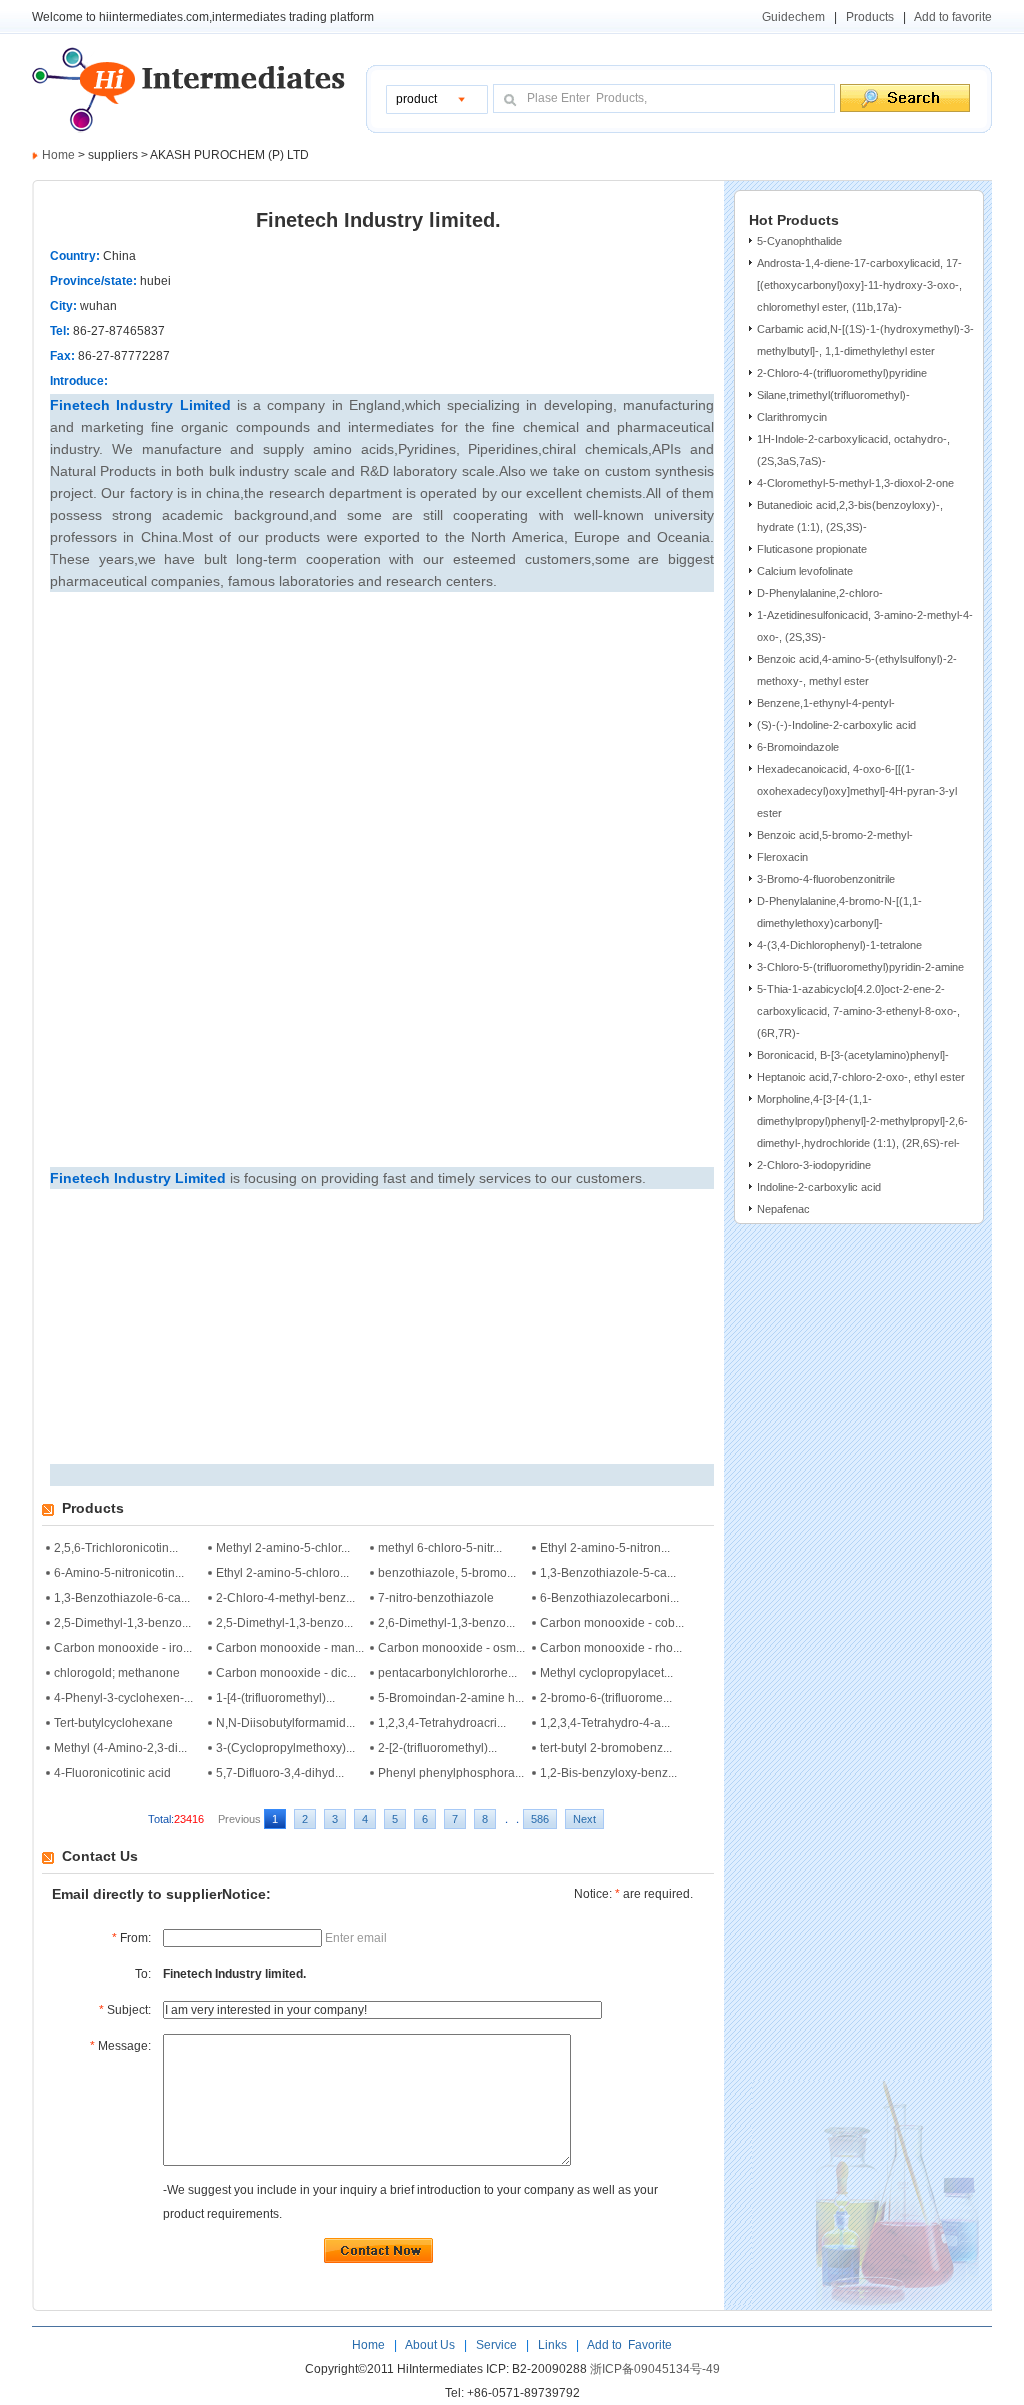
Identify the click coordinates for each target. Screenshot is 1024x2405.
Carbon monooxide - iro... (123, 1648)
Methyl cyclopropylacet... (606, 1673)
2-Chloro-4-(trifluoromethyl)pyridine (842, 373)
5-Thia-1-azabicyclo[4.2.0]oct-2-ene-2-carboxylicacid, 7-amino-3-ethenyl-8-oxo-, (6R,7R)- (858, 1011)
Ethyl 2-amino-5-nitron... (605, 1548)
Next (584, 1819)
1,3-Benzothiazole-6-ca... (122, 1598)
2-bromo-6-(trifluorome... (606, 1698)
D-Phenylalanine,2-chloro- (820, 593)
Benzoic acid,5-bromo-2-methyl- (835, 835)
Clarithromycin (792, 417)
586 (540, 1819)
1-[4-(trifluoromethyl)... (275, 1698)
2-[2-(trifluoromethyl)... (437, 1748)
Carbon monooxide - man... (290, 1648)
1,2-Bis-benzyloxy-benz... (608, 1773)
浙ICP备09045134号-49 (655, 2369)
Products (870, 17)
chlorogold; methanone (117, 1673)
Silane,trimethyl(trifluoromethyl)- (833, 395)
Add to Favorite (628, 2345)
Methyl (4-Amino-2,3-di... (120, 1748)
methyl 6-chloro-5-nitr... (440, 1548)
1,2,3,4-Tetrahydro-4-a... (605, 1723)
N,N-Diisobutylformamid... (285, 1723)
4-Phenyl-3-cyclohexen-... (123, 1698)
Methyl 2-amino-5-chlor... (283, 1548)
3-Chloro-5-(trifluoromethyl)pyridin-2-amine (860, 967)
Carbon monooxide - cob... (612, 1623)
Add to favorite (953, 17)
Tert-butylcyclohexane (113, 1723)
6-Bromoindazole (798, 747)
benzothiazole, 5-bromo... (447, 1573)
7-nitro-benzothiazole (436, 1598)
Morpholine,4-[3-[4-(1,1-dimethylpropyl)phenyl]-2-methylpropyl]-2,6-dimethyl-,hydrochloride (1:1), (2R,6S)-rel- (862, 1121)
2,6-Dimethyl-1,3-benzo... (446, 1623)
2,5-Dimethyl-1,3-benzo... (122, 1623)
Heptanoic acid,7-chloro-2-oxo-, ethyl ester (861, 1077)
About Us (431, 2345)
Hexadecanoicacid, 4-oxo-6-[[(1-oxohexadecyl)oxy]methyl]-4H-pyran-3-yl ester (857, 791)
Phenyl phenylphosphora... (451, 1773)
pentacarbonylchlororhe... (447, 1673)
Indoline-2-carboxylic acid (819, 1187)
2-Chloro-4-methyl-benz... (285, 1598)
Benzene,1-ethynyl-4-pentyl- (826, 703)
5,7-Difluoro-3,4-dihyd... (280, 1773)
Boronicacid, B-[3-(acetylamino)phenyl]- (853, 1055)
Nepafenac (783, 1209)
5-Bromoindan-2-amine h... (451, 1698)
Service (496, 2345)
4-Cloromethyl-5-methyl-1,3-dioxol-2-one (855, 483)
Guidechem (793, 17)
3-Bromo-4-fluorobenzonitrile (826, 879)
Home (58, 155)
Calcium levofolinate (805, 571)
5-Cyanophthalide (799, 241)
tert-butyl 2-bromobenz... (606, 1748)
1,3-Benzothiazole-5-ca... (608, 1573)
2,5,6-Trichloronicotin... (116, 1548)
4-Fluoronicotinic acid (112, 1773)
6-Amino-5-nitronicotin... (119, 1573)
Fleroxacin (782, 857)
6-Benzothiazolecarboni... (609, 1598)
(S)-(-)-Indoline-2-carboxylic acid (836, 725)
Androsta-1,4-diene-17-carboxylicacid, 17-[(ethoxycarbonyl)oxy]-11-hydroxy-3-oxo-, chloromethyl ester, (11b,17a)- (859, 285)
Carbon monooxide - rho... (611, 1648)
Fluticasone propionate (812, 549)
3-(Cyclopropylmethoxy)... (285, 1748)
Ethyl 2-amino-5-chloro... (282, 1573)
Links (551, 2345)
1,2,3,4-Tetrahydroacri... (442, 1723)
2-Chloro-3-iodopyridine (814, 1165)
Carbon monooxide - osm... (451, 1648)
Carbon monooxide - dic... (286, 1673)
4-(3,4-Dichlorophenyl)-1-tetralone (839, 945)
